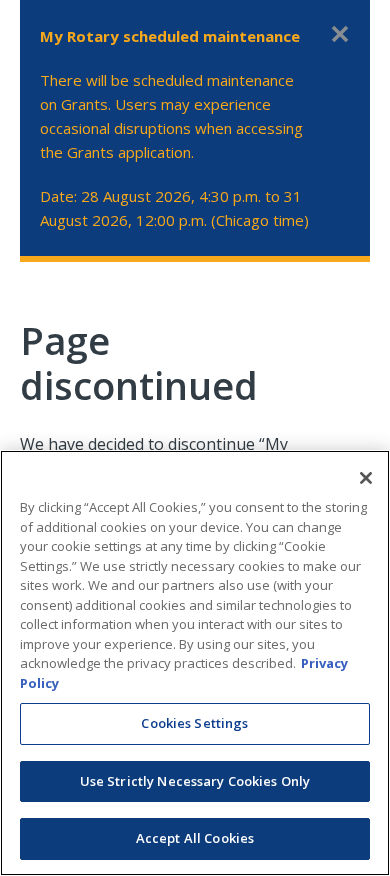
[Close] (366, 478)
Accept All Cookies (195, 838)
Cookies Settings (194, 723)
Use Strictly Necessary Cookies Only (195, 781)
